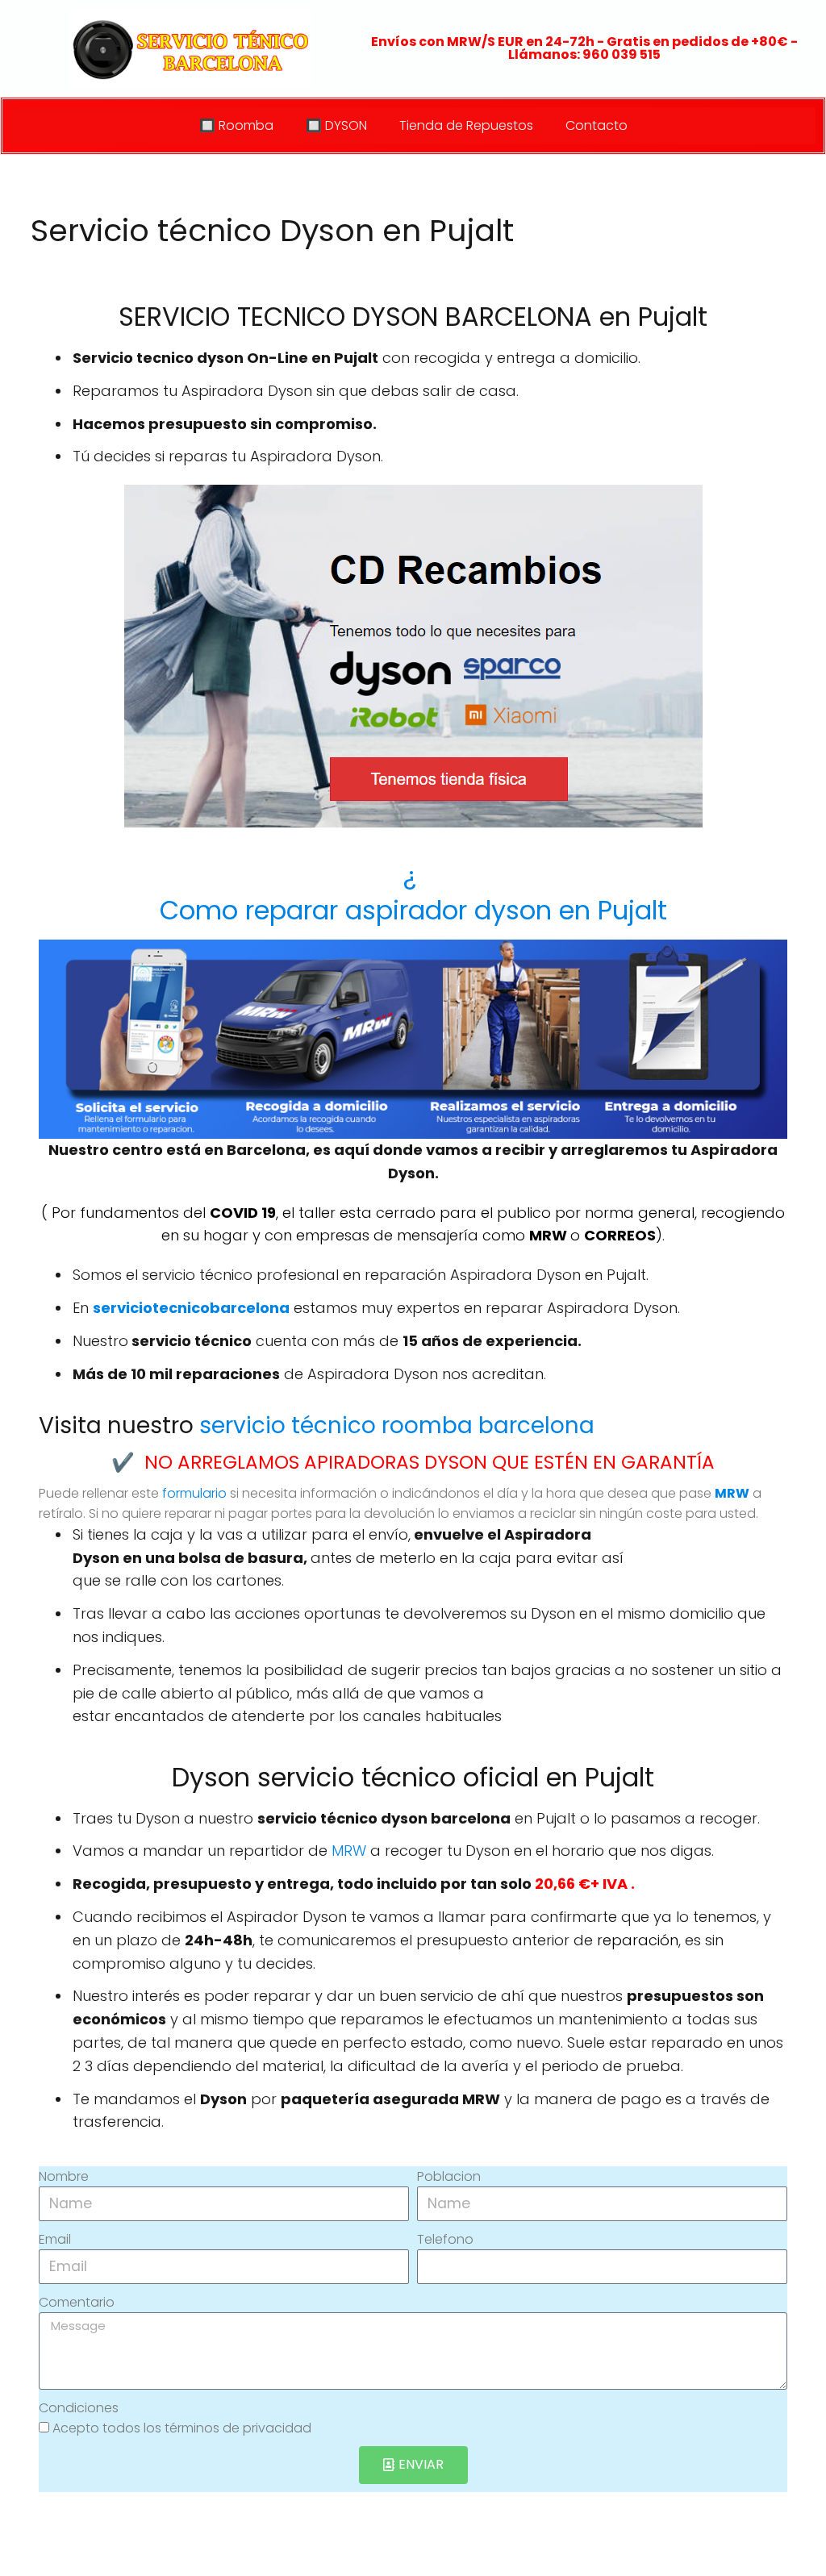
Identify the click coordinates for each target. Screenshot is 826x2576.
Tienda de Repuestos (466, 125)
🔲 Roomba (236, 125)
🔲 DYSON (336, 125)
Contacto (597, 125)
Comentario (77, 2302)
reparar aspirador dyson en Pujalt (413, 893)
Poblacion (449, 2176)
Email (55, 2239)
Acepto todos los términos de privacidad (182, 2428)
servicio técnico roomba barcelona (397, 1426)
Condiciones (79, 2408)
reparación (638, 1940)
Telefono (445, 2239)
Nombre (64, 2176)
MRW (349, 1851)
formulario (194, 1493)
